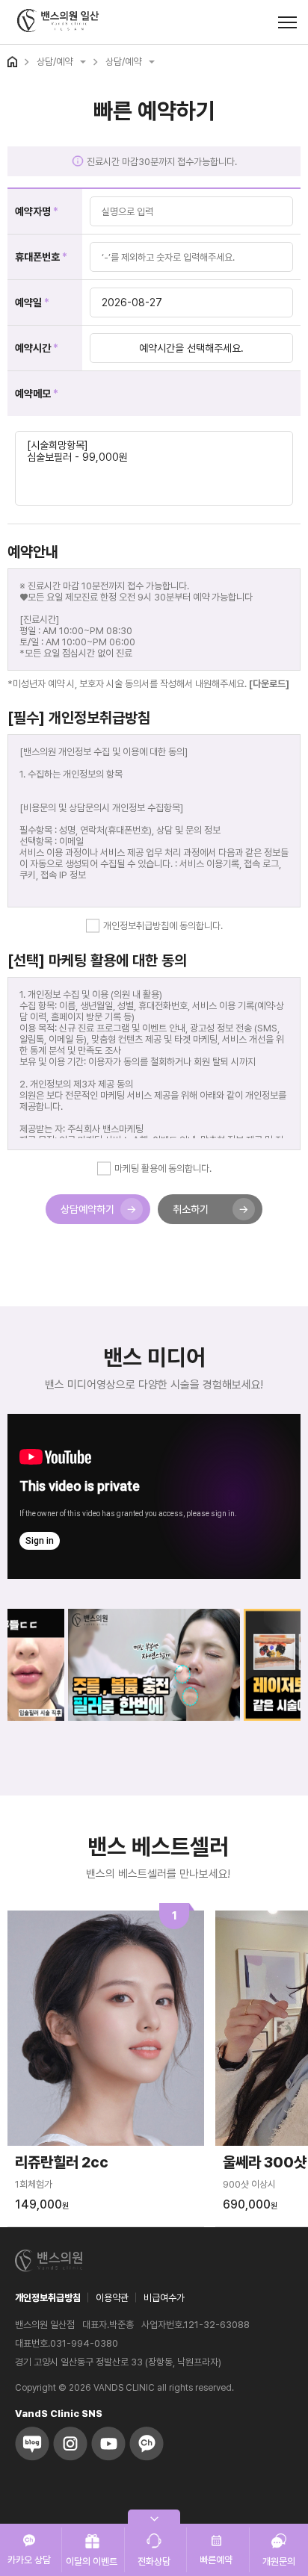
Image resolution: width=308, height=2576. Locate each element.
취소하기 (191, 1209)
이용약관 (112, 2298)
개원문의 (279, 2561)
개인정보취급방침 (48, 2298)
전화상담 (154, 2561)
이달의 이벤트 (92, 2561)
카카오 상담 (29, 2560)
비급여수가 (164, 2298)
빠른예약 (216, 2560)
